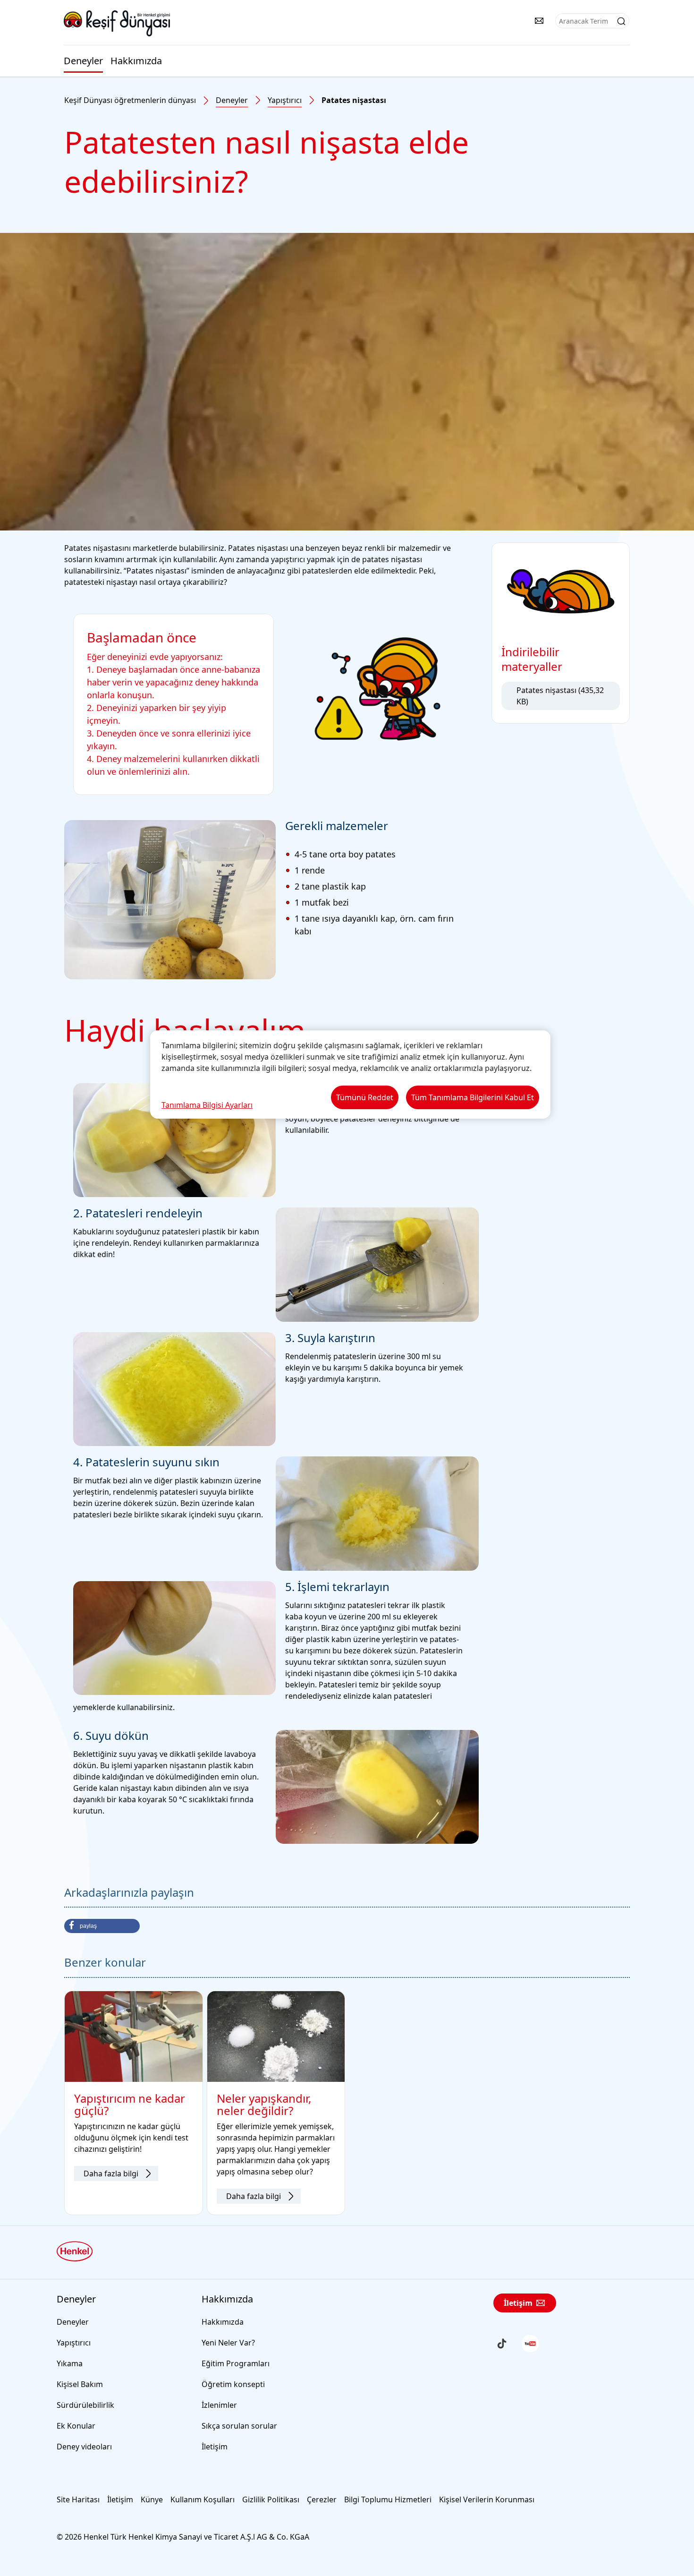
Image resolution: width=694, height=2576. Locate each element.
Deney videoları (84, 2447)
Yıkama (70, 2363)
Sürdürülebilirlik (85, 2405)
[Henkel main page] (117, 23)
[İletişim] (539, 21)
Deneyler (83, 61)
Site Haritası (78, 2499)
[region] (350, 1074)
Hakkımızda (136, 61)
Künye (152, 2499)
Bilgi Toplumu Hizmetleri (388, 2499)
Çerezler (322, 2499)
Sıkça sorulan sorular (239, 2426)
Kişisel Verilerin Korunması (487, 2499)
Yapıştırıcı (285, 100)
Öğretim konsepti (233, 2384)
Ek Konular (76, 2426)
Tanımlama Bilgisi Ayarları (207, 1105)
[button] (102, 1926)
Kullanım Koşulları (203, 2499)
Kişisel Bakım (80, 2384)
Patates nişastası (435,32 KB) (560, 696)
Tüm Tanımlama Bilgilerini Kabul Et (473, 1097)
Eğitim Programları (236, 2363)
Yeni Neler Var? (228, 2343)
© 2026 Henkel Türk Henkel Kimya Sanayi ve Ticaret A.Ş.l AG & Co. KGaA (183, 2537)
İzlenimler (219, 2405)
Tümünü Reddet (365, 1097)
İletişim (215, 2447)
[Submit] (621, 21)
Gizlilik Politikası (271, 2499)
